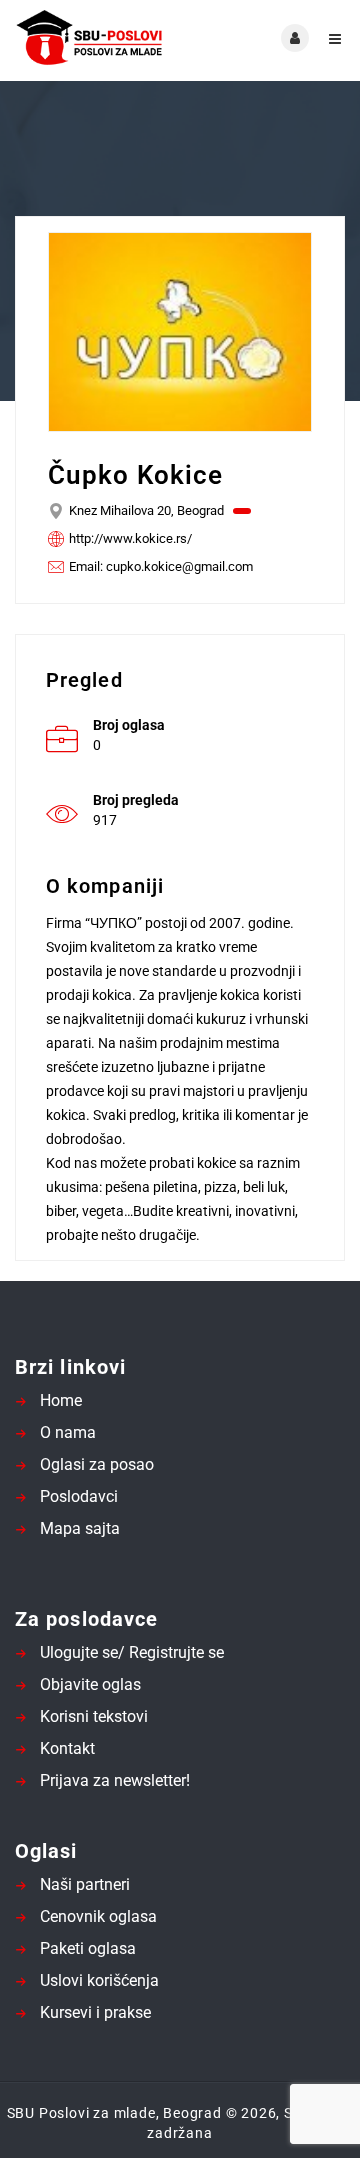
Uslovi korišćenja (99, 1980)
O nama (68, 1432)
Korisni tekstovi (94, 1716)
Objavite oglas (90, 1684)
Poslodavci (79, 1496)
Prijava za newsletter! (115, 1780)
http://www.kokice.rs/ (130, 538)
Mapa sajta (80, 1528)
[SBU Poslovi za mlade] (97, 38)
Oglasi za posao (97, 1464)
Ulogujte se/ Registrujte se (132, 1652)
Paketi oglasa (88, 1948)
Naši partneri (85, 1884)
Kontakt (67, 1748)
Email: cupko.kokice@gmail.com (161, 566)
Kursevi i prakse (95, 2012)
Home (61, 1400)
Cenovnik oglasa (98, 1916)
